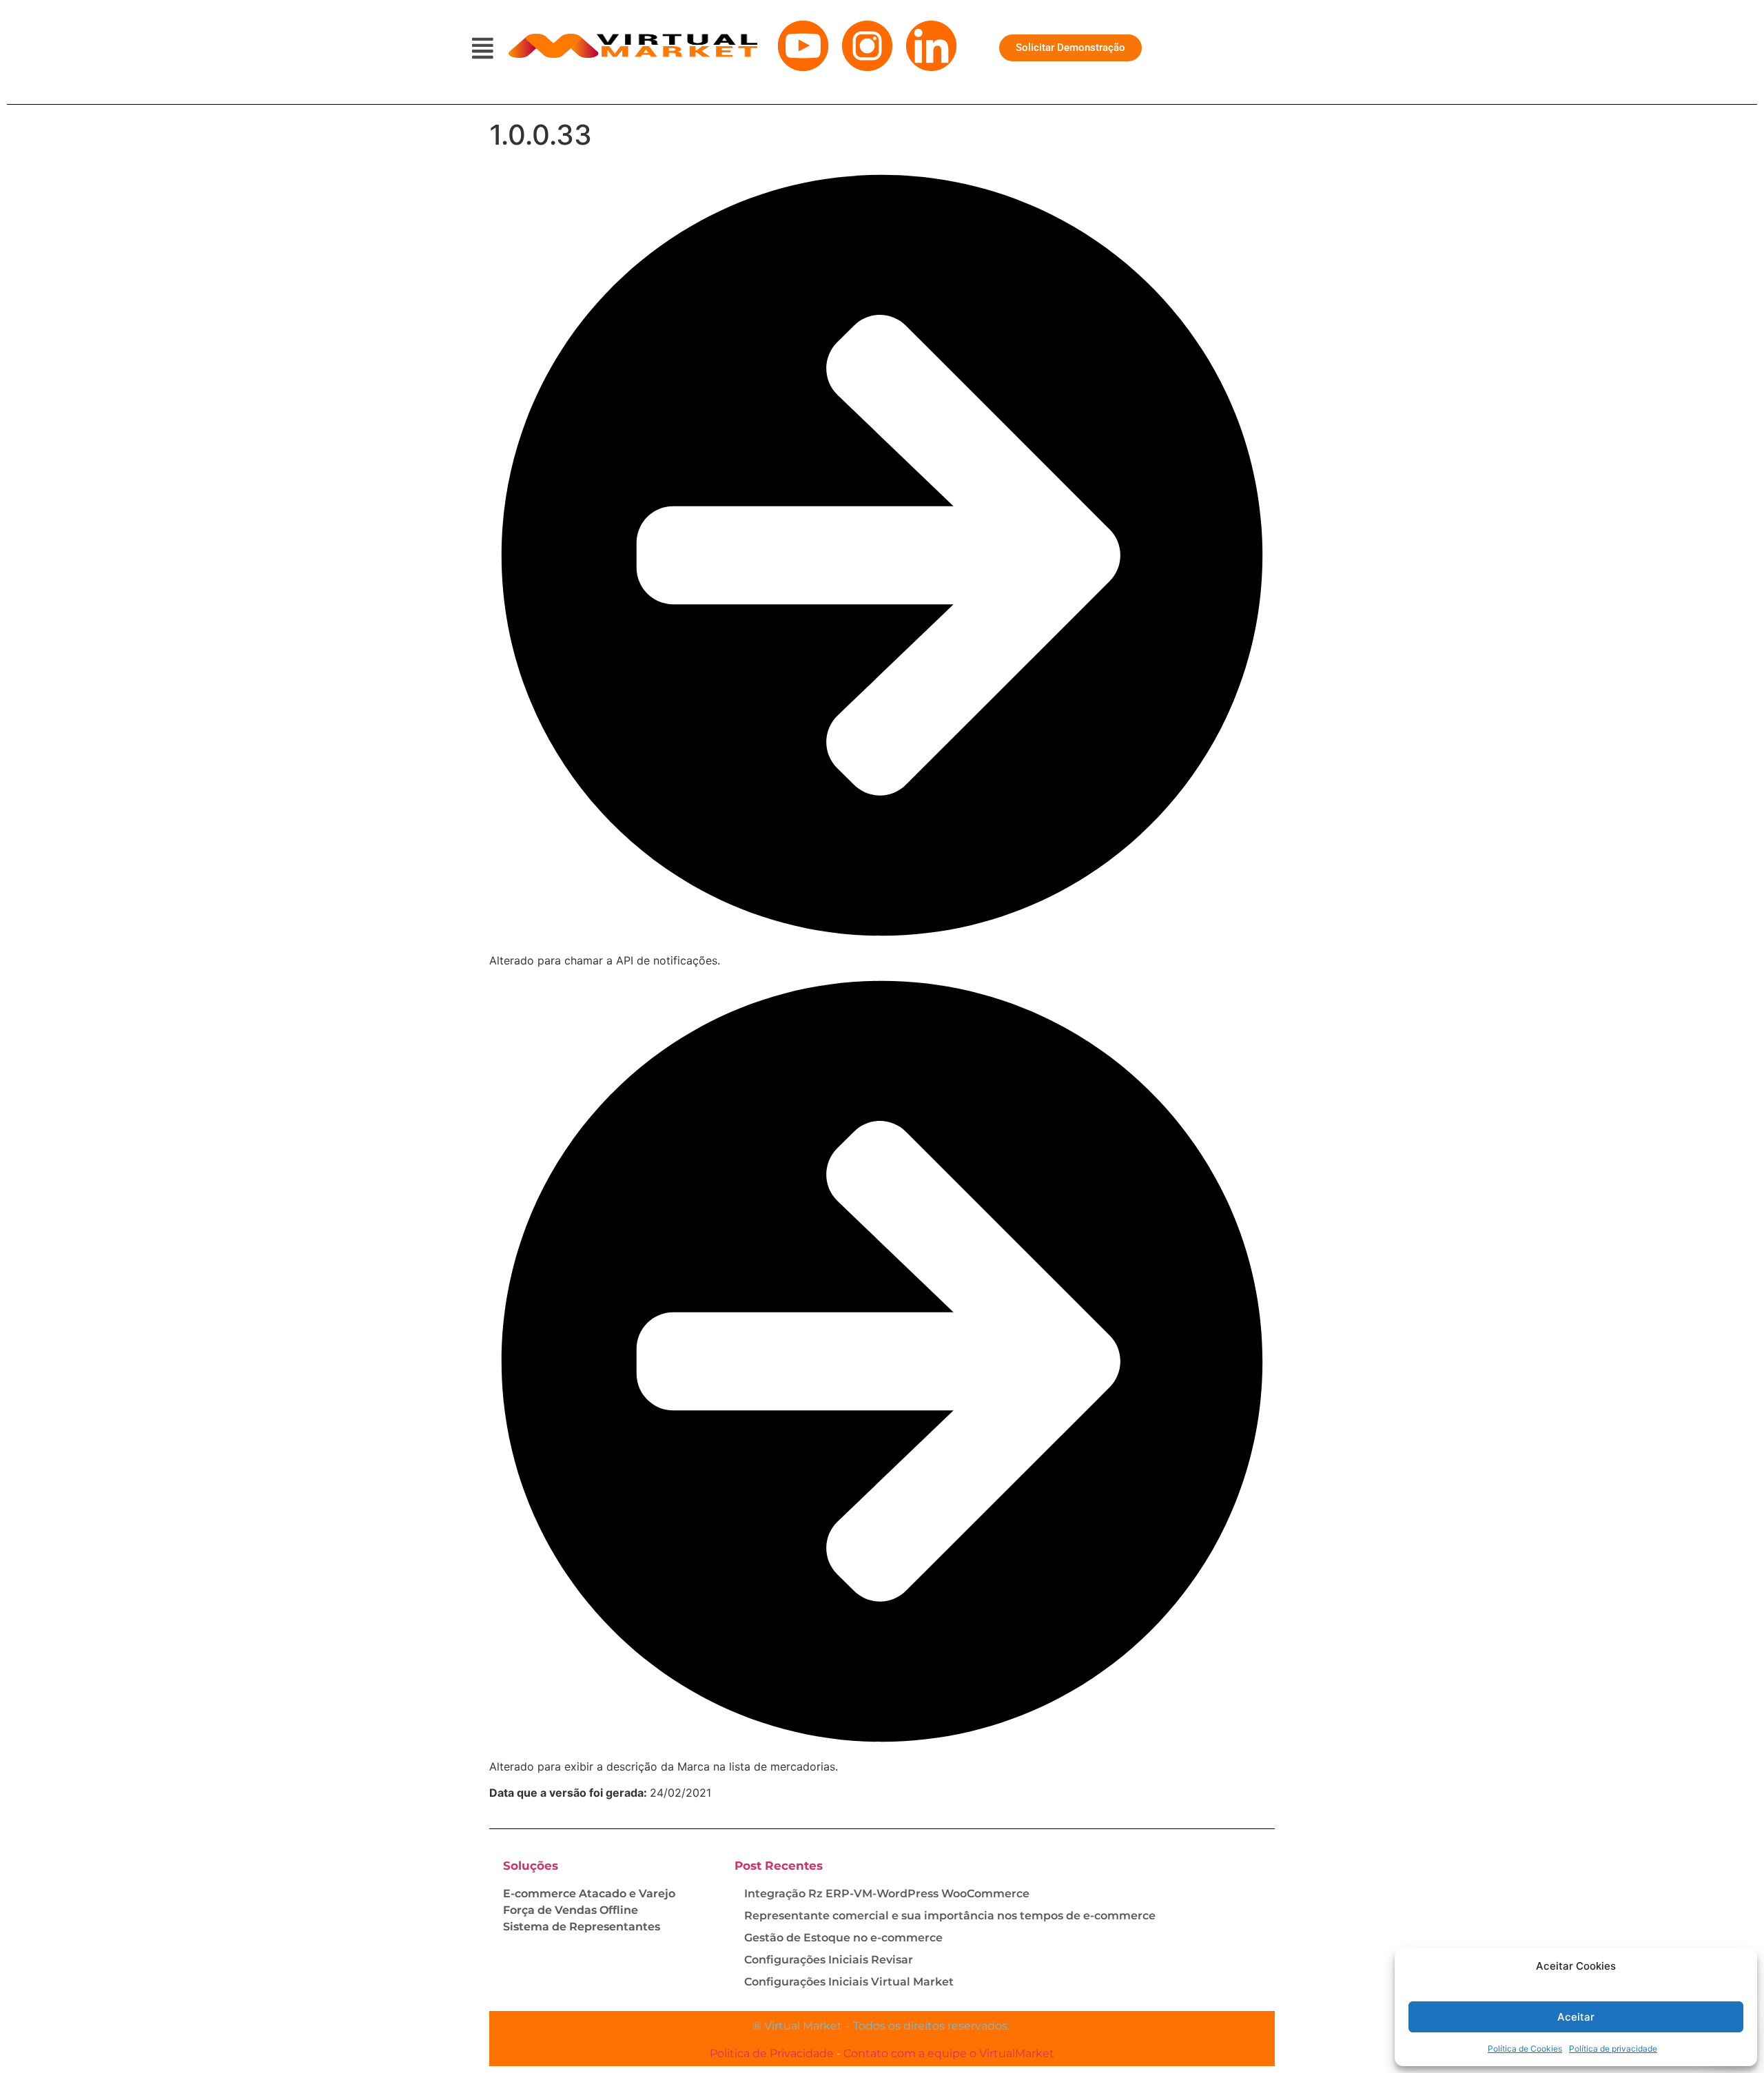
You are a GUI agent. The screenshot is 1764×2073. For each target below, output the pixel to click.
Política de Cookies (1525, 2049)
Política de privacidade (1613, 2049)
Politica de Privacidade (772, 2053)
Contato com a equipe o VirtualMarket (949, 2053)
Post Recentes (779, 1866)
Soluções (531, 1866)
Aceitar (1576, 2017)
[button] (483, 48)
